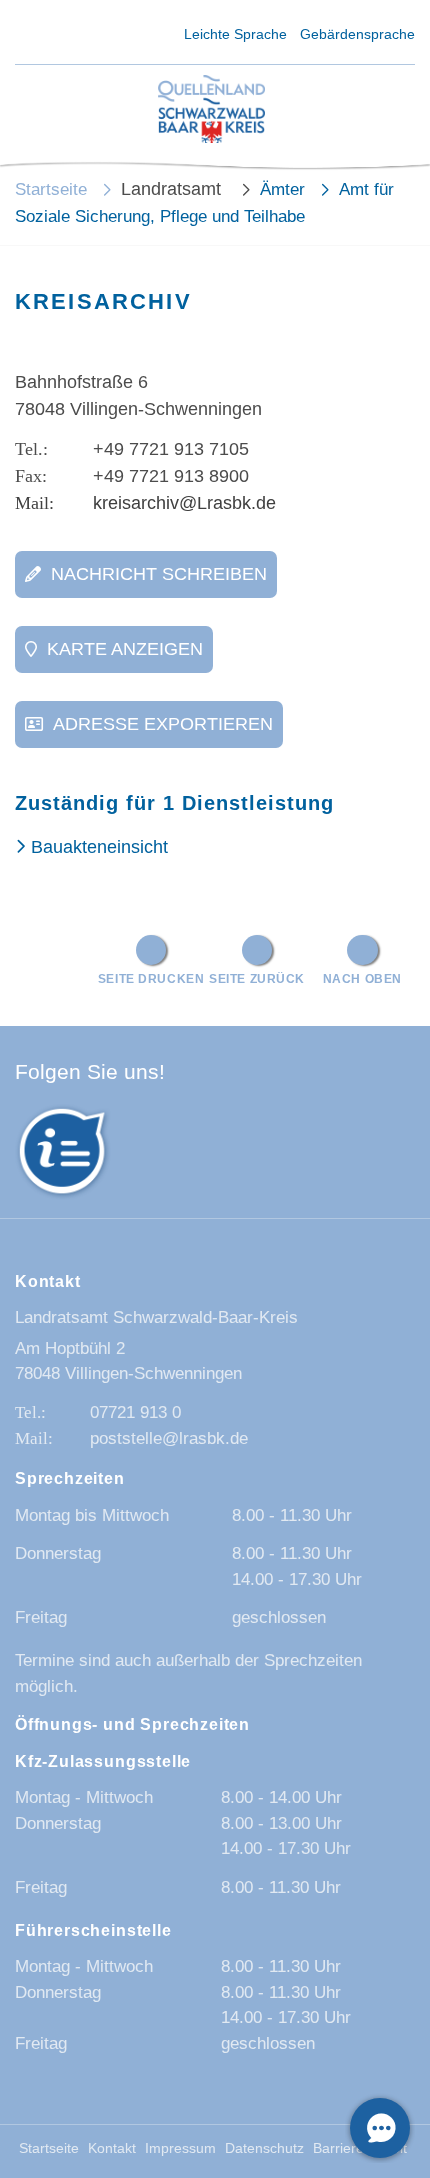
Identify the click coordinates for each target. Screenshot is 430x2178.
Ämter (282, 189)
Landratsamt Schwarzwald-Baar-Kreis (156, 1317)
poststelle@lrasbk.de (169, 1438)
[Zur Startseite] (212, 110)
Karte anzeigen (125, 649)
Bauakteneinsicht (99, 847)
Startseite (51, 189)
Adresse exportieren (163, 724)
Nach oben (362, 978)
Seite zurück (257, 978)
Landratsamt (173, 189)
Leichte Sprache (235, 34)
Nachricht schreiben (159, 574)
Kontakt (112, 2148)
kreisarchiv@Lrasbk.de (184, 503)
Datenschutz (264, 2148)
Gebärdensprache (357, 34)
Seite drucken (151, 978)
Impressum (180, 2148)
